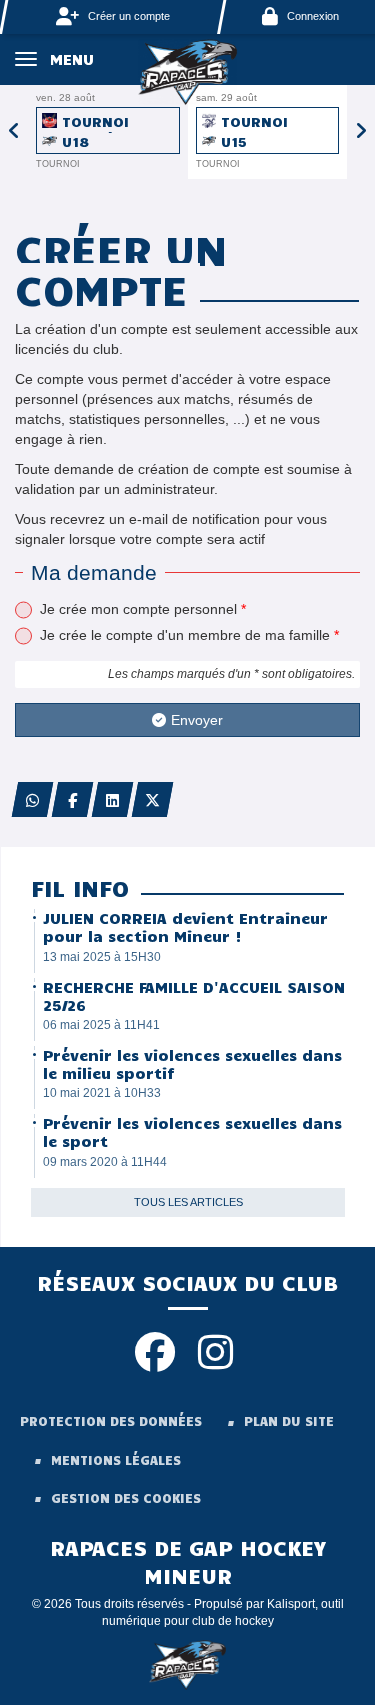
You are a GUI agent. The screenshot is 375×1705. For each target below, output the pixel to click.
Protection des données (111, 1421)
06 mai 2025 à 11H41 (101, 1025)
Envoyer (197, 720)
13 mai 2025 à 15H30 (102, 957)
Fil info (80, 887)
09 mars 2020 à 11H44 (105, 1162)
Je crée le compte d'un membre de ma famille (189, 635)
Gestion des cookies (126, 1498)
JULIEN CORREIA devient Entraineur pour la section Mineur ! (185, 927)
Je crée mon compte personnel (143, 609)
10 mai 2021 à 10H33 (102, 1093)
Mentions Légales (116, 1460)
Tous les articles (188, 1202)
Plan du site (289, 1421)
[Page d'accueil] (188, 71)
